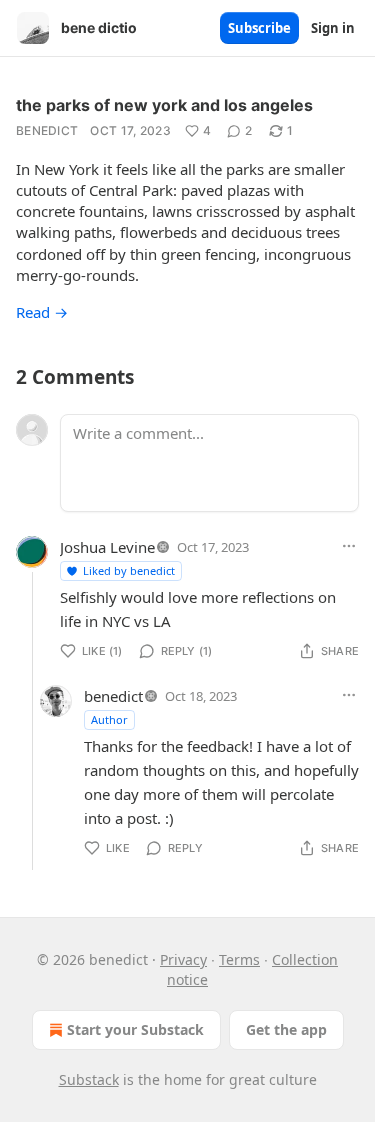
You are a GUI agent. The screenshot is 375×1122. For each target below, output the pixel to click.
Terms (239, 959)
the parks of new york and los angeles (164, 105)
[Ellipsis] (349, 546)
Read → (42, 312)
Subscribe (259, 28)
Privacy (183, 959)
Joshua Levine (107, 547)
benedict (47, 130)
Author (109, 719)
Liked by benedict (129, 570)
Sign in (333, 28)
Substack (89, 1079)
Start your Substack (135, 1029)
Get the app (286, 1029)
